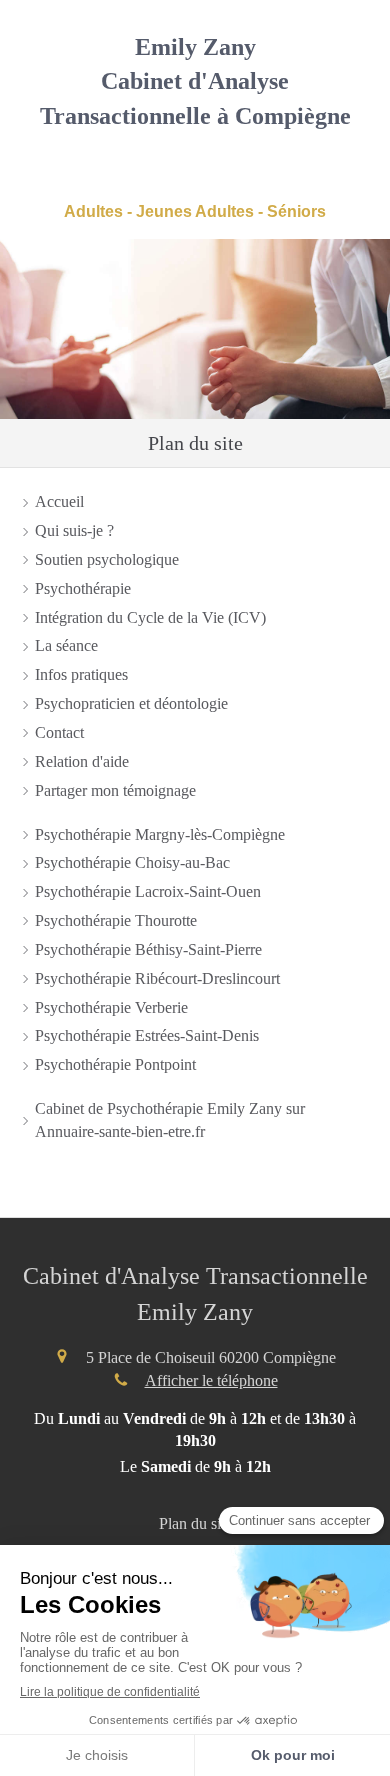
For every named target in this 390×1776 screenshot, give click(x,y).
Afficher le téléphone (211, 1380)
